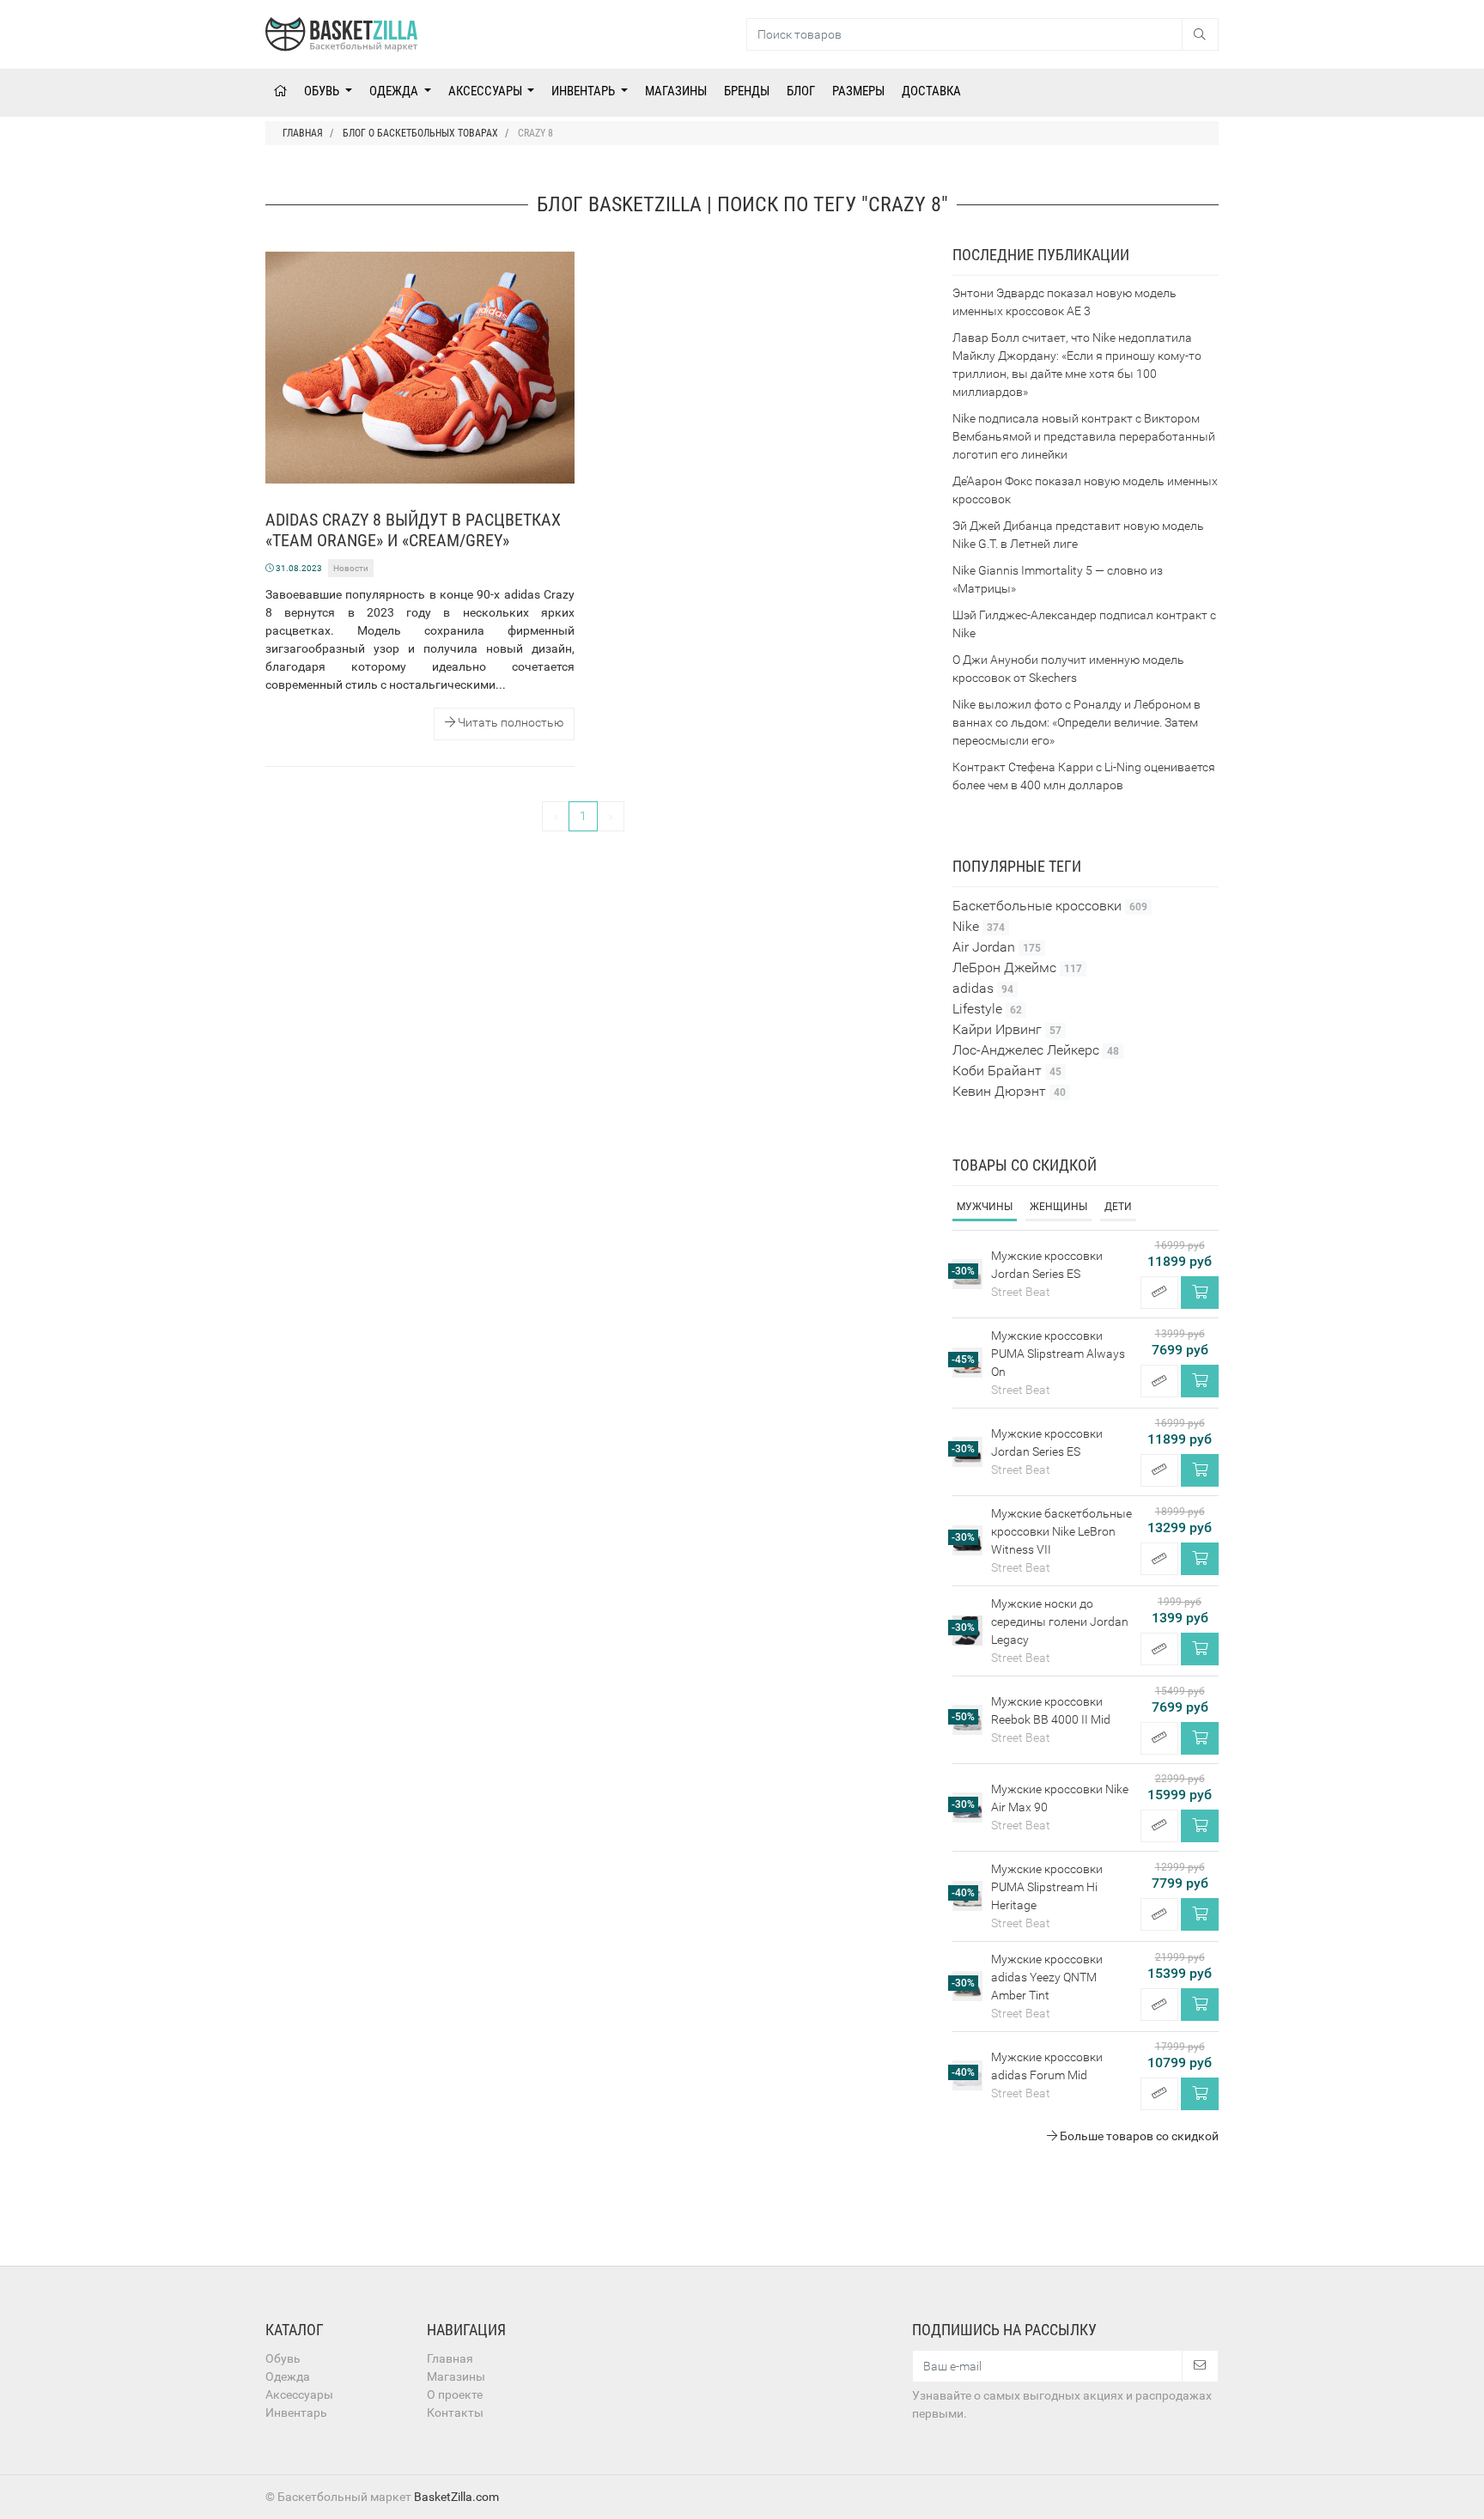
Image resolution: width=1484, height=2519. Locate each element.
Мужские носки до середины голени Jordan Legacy (1060, 1622)
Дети (1118, 1207)
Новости (351, 568)
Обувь (323, 91)
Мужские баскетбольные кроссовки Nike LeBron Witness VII (1061, 1531)
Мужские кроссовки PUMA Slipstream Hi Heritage (1047, 1887)
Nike (979, 926)
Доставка (931, 91)
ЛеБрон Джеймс (1017, 967)
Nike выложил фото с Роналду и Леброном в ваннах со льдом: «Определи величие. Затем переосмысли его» (1077, 722)
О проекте (455, 2394)
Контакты (455, 2413)
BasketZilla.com (456, 2497)
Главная (450, 2358)
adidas (983, 988)
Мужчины (985, 1207)
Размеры (858, 91)
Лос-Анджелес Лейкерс (1036, 1050)
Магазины (676, 91)
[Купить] (1200, 1293)
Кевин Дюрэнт (1009, 1091)
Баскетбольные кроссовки (1050, 906)
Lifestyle (987, 1009)
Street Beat (1021, 1292)
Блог (801, 91)
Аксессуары (487, 91)
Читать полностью (509, 722)
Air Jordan (997, 947)
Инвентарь (584, 91)
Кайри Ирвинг (1007, 1029)
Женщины (1058, 1207)
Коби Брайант (1007, 1071)
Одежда (395, 91)
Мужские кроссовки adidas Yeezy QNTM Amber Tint (1047, 1977)
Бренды (747, 91)
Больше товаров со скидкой (1138, 2136)
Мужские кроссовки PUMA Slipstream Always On (1058, 1354)
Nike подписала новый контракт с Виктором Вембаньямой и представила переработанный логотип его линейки (1084, 436)
